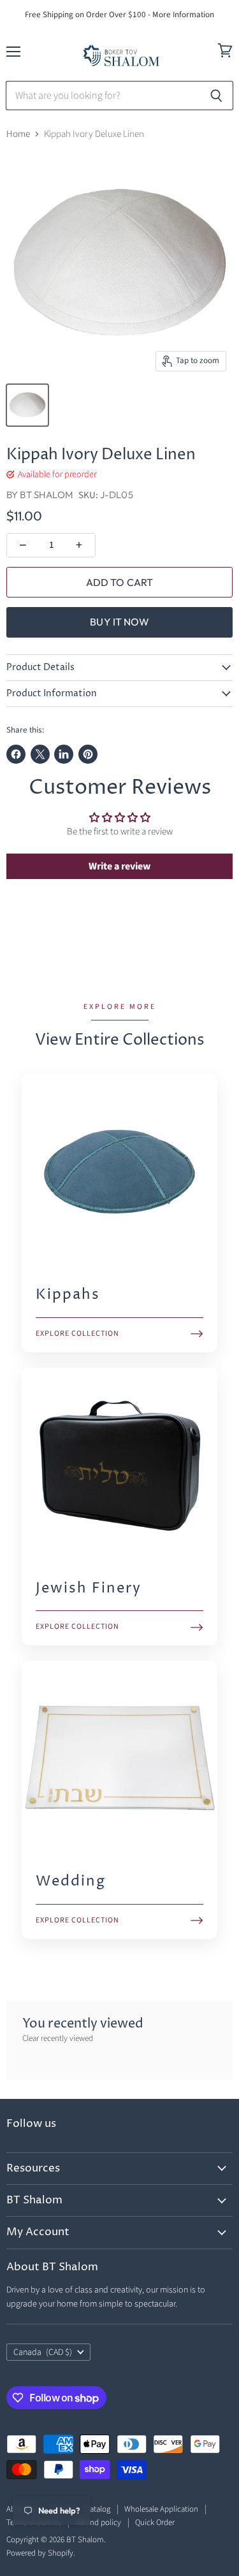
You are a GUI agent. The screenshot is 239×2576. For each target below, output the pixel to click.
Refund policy (98, 2522)
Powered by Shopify (40, 2553)
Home (18, 134)
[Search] (216, 96)
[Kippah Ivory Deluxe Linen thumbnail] (27, 405)
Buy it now (119, 622)
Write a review (119, 866)
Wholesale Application (161, 2509)
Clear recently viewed (58, 2039)
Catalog (98, 2509)
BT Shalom (46, 495)
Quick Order (155, 2522)
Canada (43, 2352)
